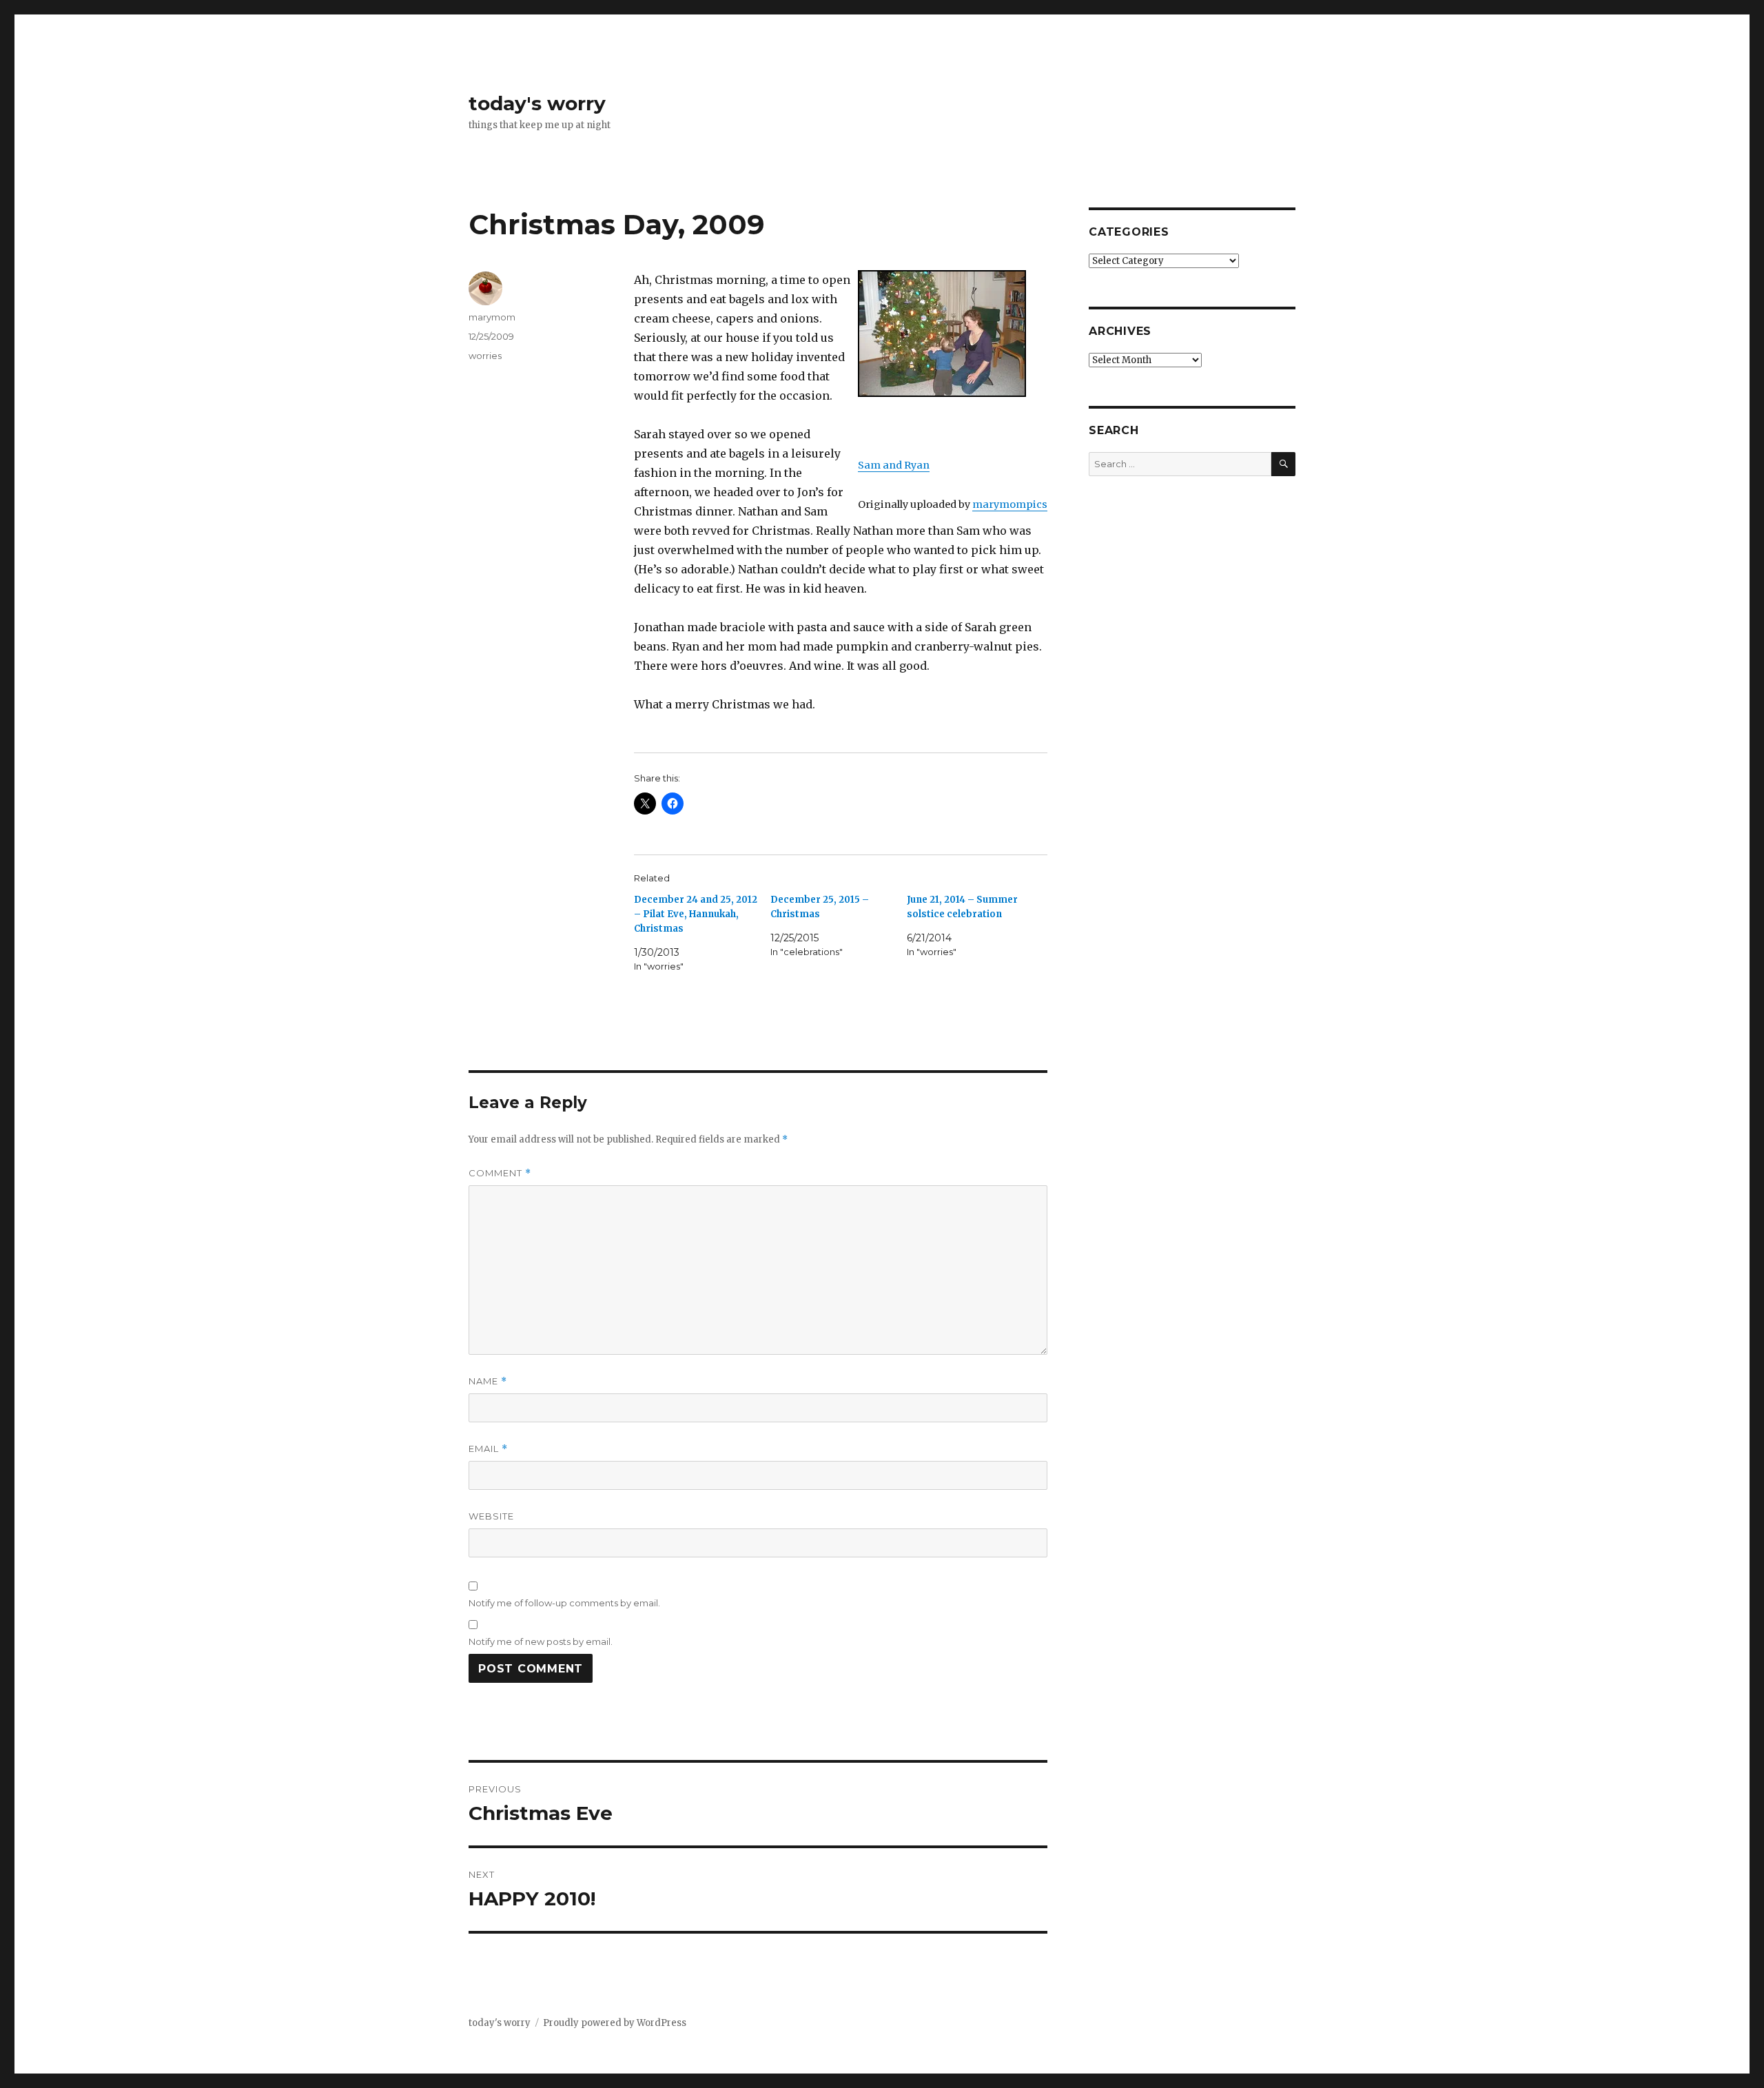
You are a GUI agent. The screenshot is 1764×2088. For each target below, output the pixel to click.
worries (485, 356)
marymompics (1010, 504)
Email (488, 1449)
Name (488, 1381)
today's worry (537, 103)
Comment (500, 1173)
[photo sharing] (953, 334)
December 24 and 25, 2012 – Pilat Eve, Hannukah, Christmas (696, 914)
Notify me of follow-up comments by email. (564, 1603)
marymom (492, 317)
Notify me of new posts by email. (541, 1641)
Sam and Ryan (894, 465)
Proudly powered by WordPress (615, 2023)
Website (491, 1516)
